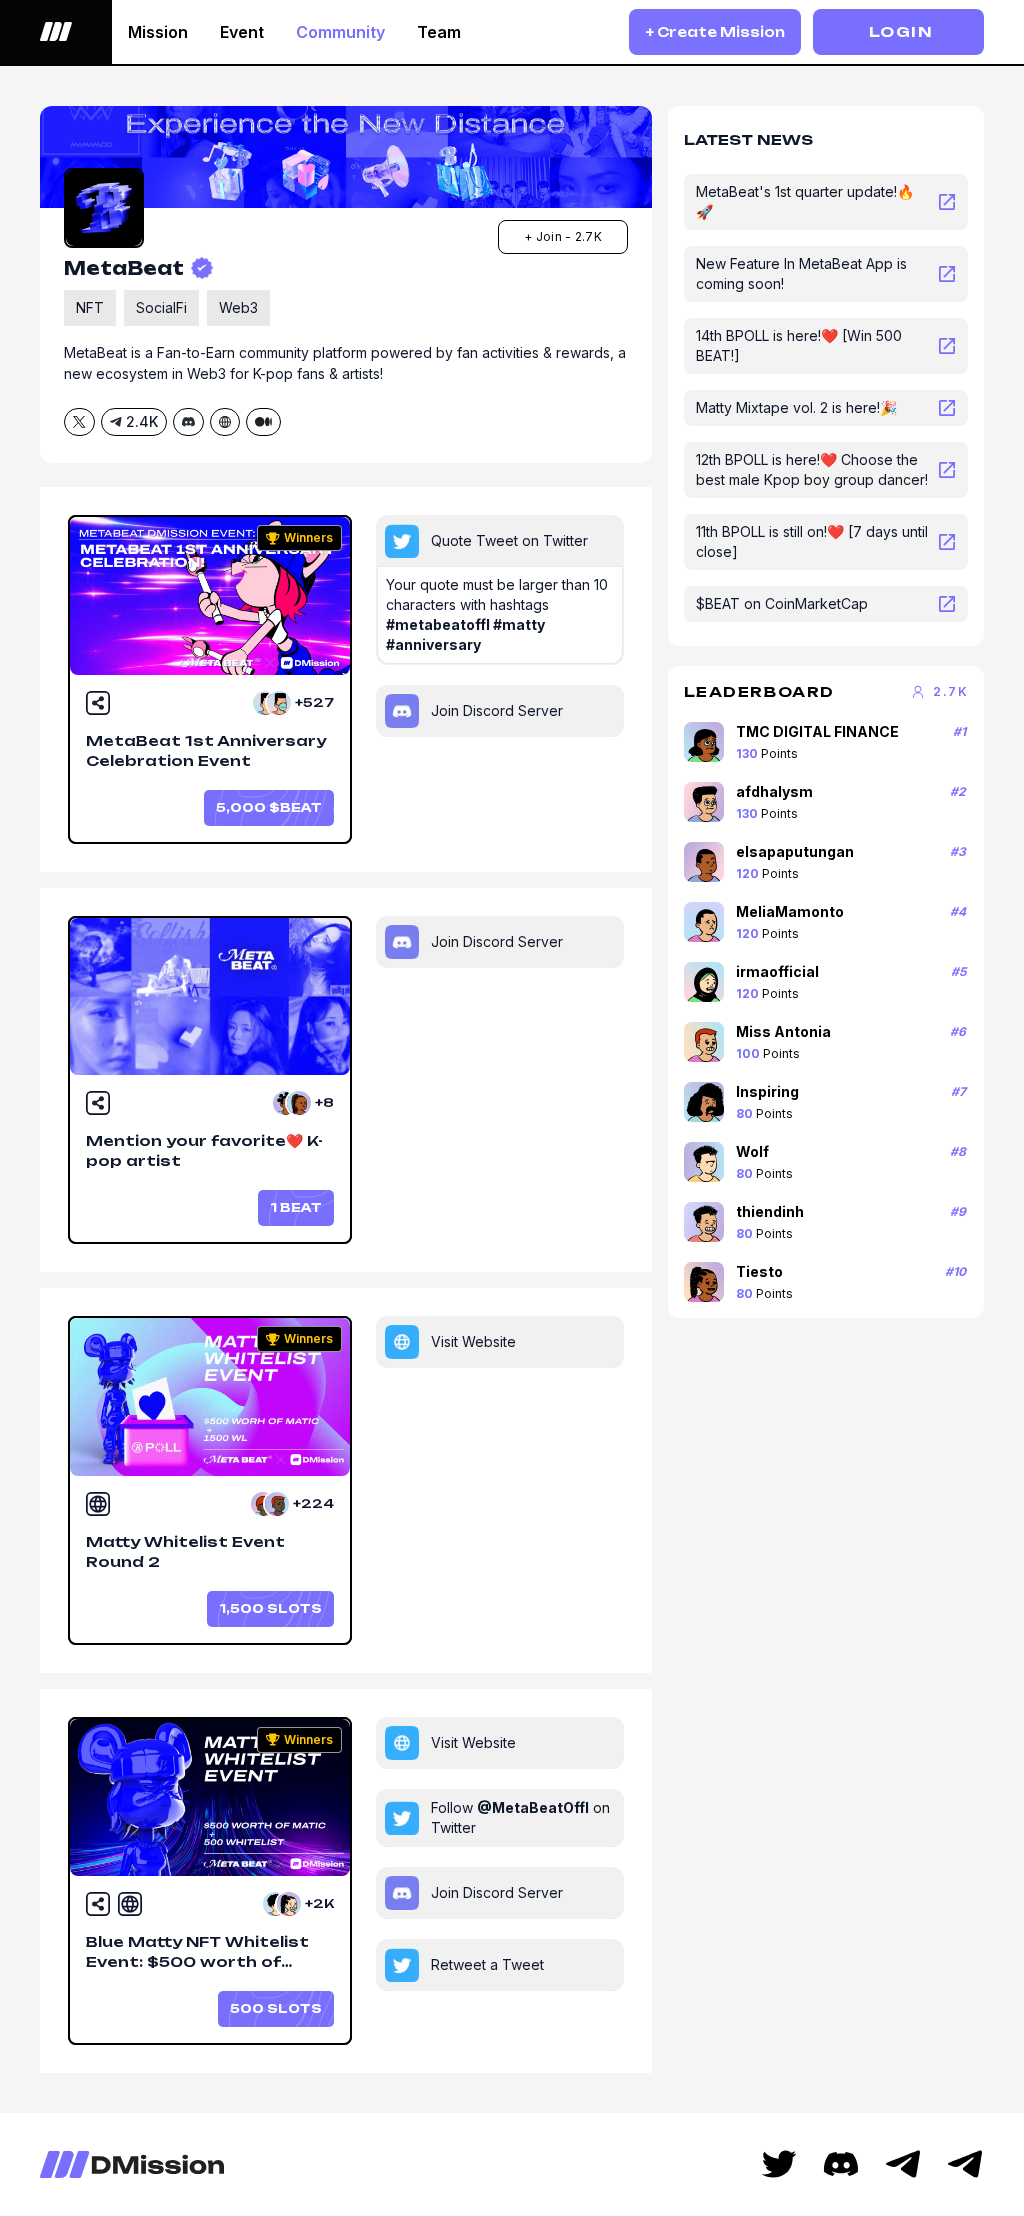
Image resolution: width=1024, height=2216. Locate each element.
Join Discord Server (497, 710)
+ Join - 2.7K (563, 236)
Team (439, 32)
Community (340, 32)
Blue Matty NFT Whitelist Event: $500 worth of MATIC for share (197, 1954)
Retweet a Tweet (487, 1964)
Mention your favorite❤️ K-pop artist (204, 1150)
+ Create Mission (715, 32)
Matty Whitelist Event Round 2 (185, 1551)
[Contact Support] (965, 2164)
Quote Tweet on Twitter (509, 540)
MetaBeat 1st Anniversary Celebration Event (206, 750)
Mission (158, 32)
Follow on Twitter (520, 1817)
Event (242, 32)
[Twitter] (779, 2164)
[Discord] (841, 2164)
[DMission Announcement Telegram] (903, 2164)
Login (901, 31)
